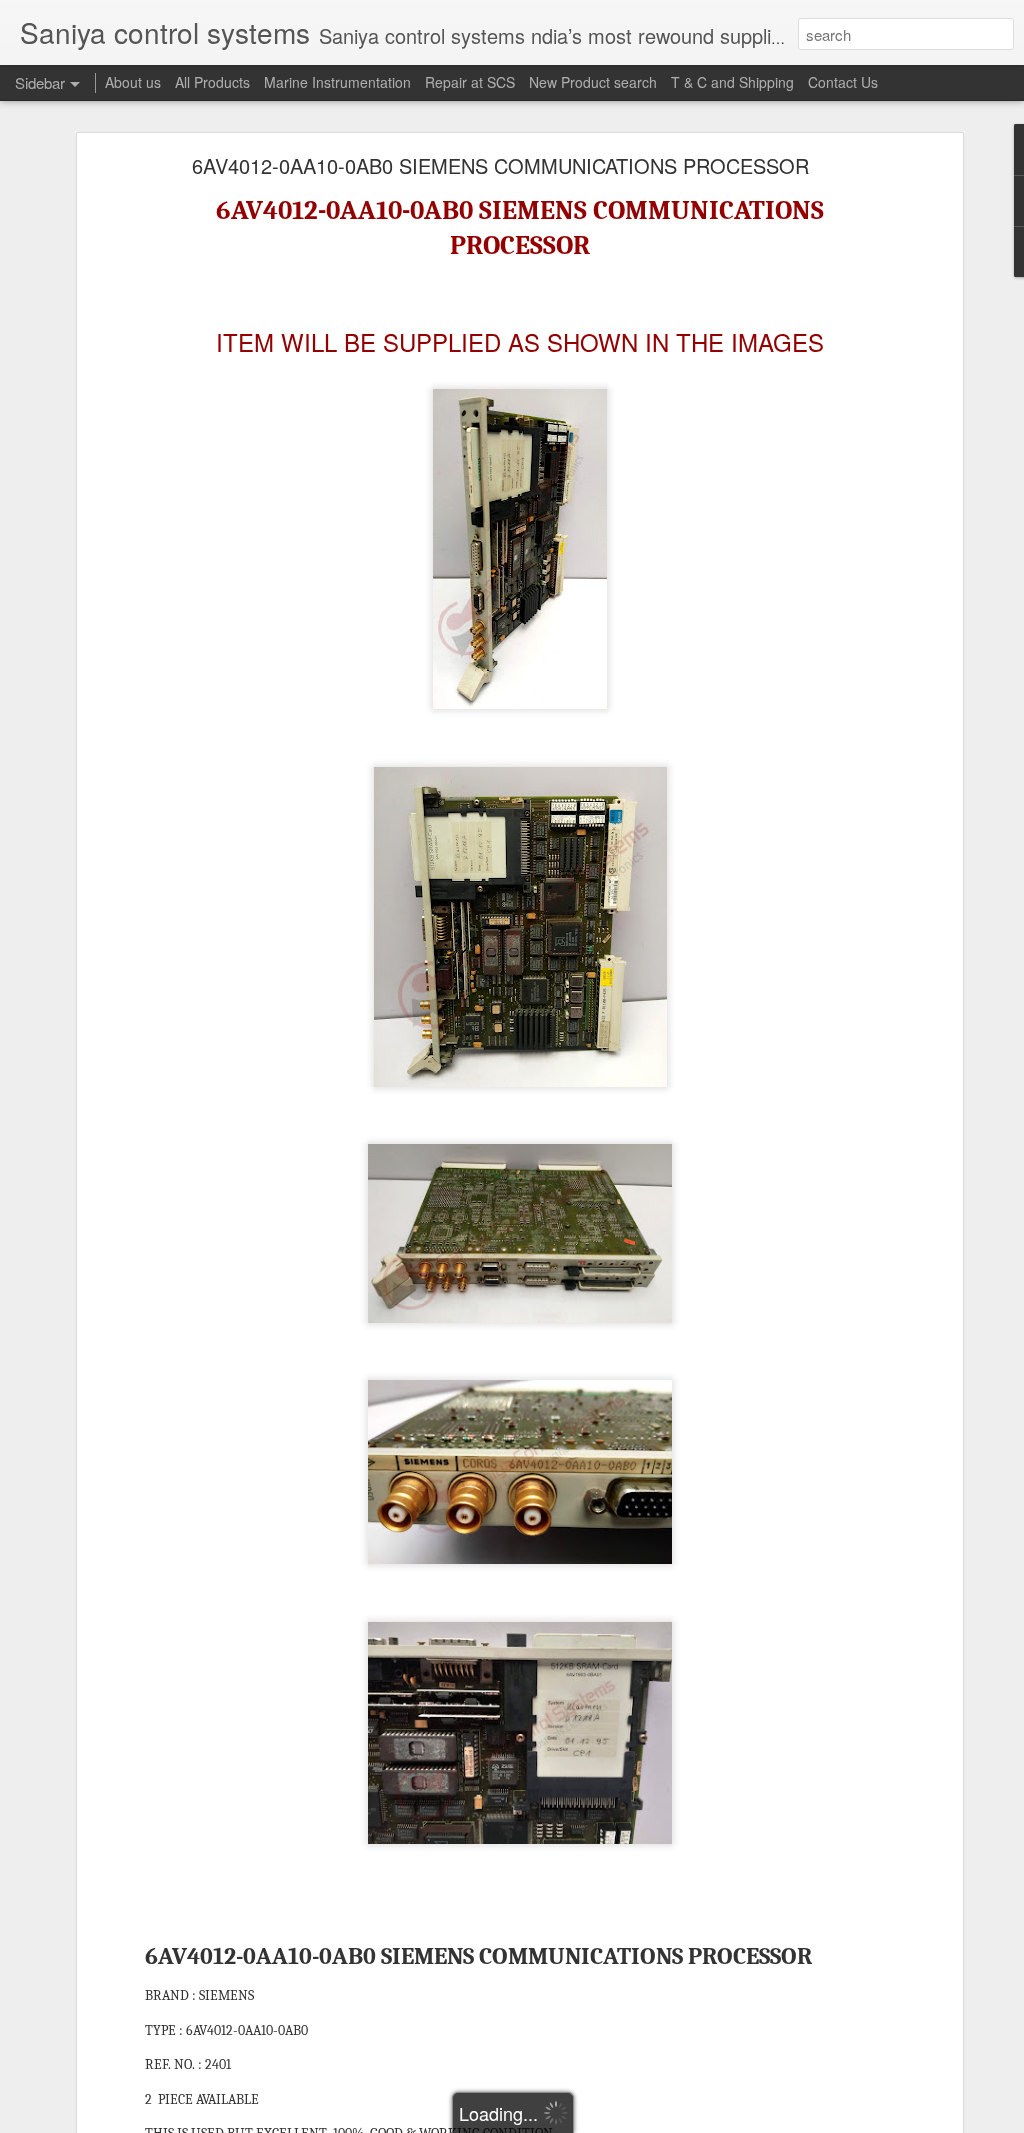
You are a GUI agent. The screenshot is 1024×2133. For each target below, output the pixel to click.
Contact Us (843, 82)
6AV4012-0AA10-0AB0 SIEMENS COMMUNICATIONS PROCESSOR (500, 165)
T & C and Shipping (732, 82)
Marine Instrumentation (337, 82)
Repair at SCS (470, 82)
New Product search (593, 82)
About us (133, 82)
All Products (212, 82)
